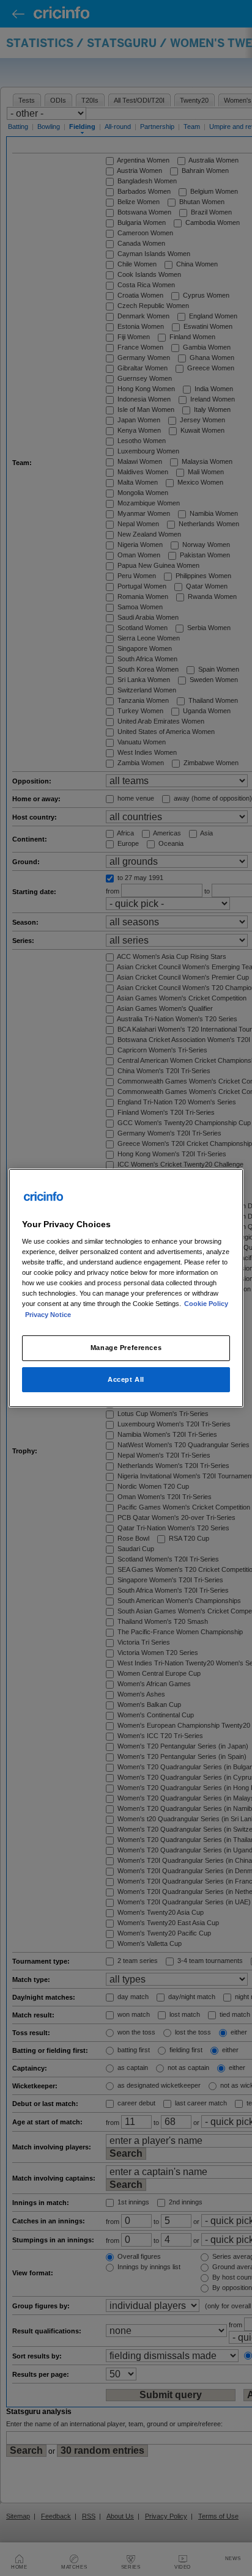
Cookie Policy (206, 1304)
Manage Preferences (126, 1348)
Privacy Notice (48, 1315)
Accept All (126, 1379)
